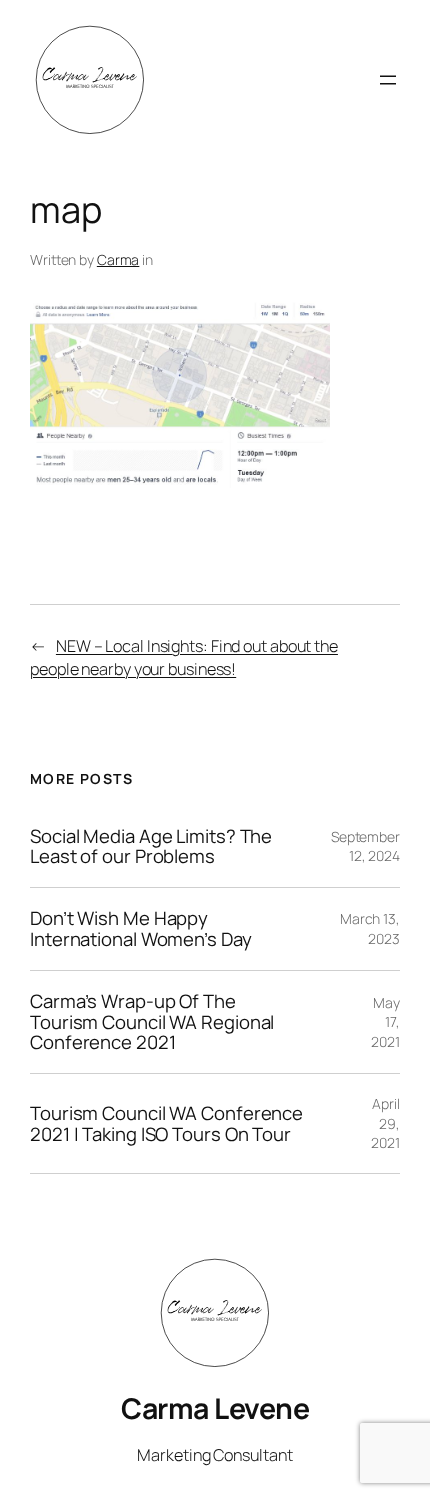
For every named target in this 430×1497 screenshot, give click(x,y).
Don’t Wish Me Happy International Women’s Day (141, 929)
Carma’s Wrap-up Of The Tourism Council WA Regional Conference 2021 (152, 1022)
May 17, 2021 (385, 1022)
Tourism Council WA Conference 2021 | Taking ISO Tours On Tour (166, 1124)
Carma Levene (215, 1408)
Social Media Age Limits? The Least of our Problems (151, 847)
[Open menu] (388, 80)
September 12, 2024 (365, 846)
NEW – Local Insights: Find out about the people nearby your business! (184, 657)
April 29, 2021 (385, 1123)
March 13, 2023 (370, 928)
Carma (118, 259)
